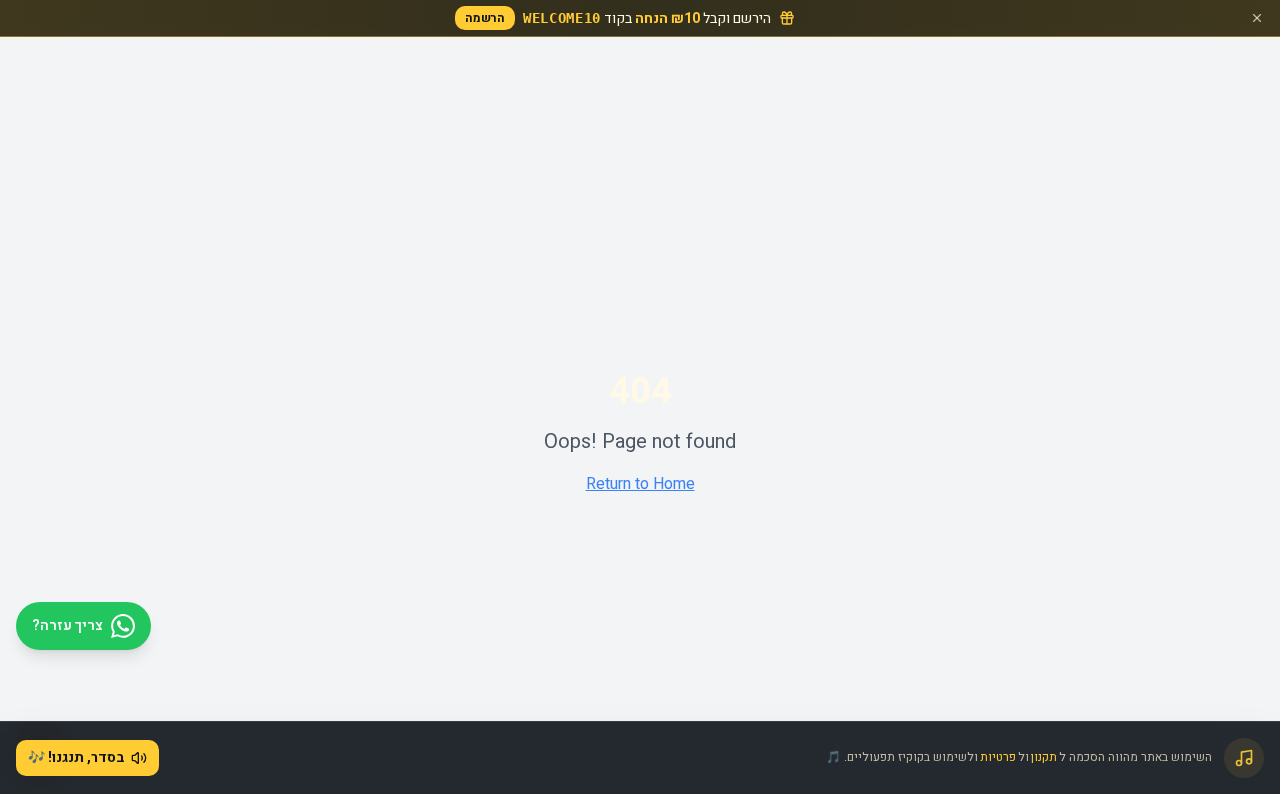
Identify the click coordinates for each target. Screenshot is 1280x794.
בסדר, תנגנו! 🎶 (76, 757)
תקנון (1044, 757)
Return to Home (640, 484)
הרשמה (485, 18)
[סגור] (1257, 18)
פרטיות (998, 757)
